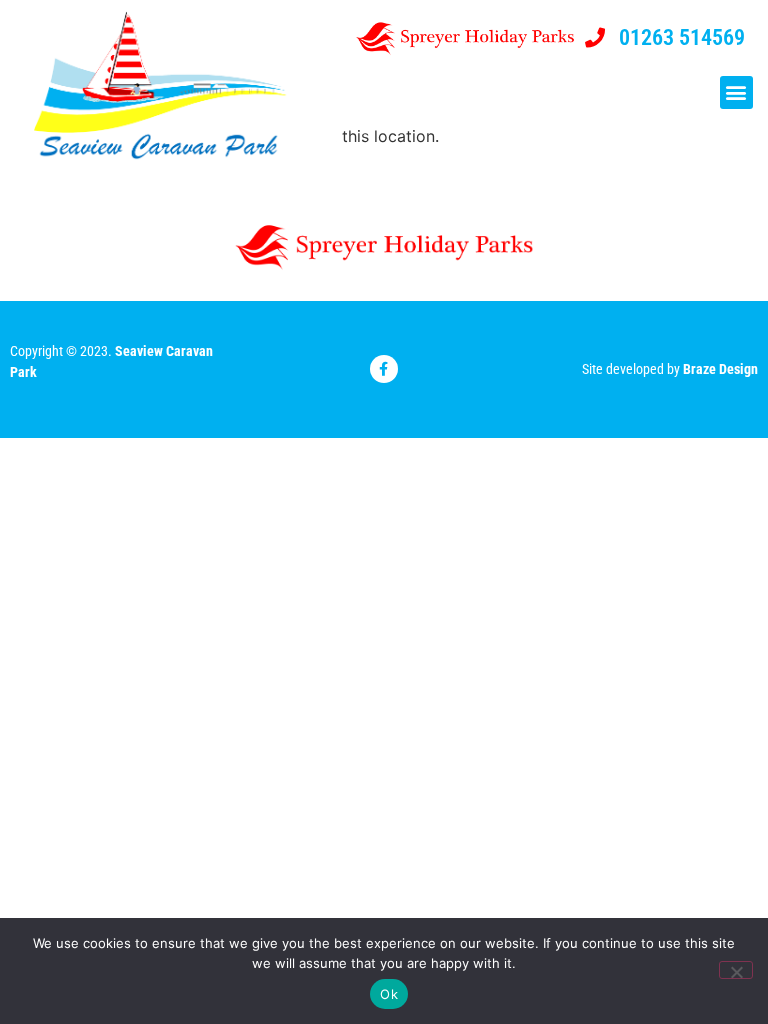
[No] (736, 970)
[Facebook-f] (384, 369)
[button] (736, 92)
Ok (389, 994)
